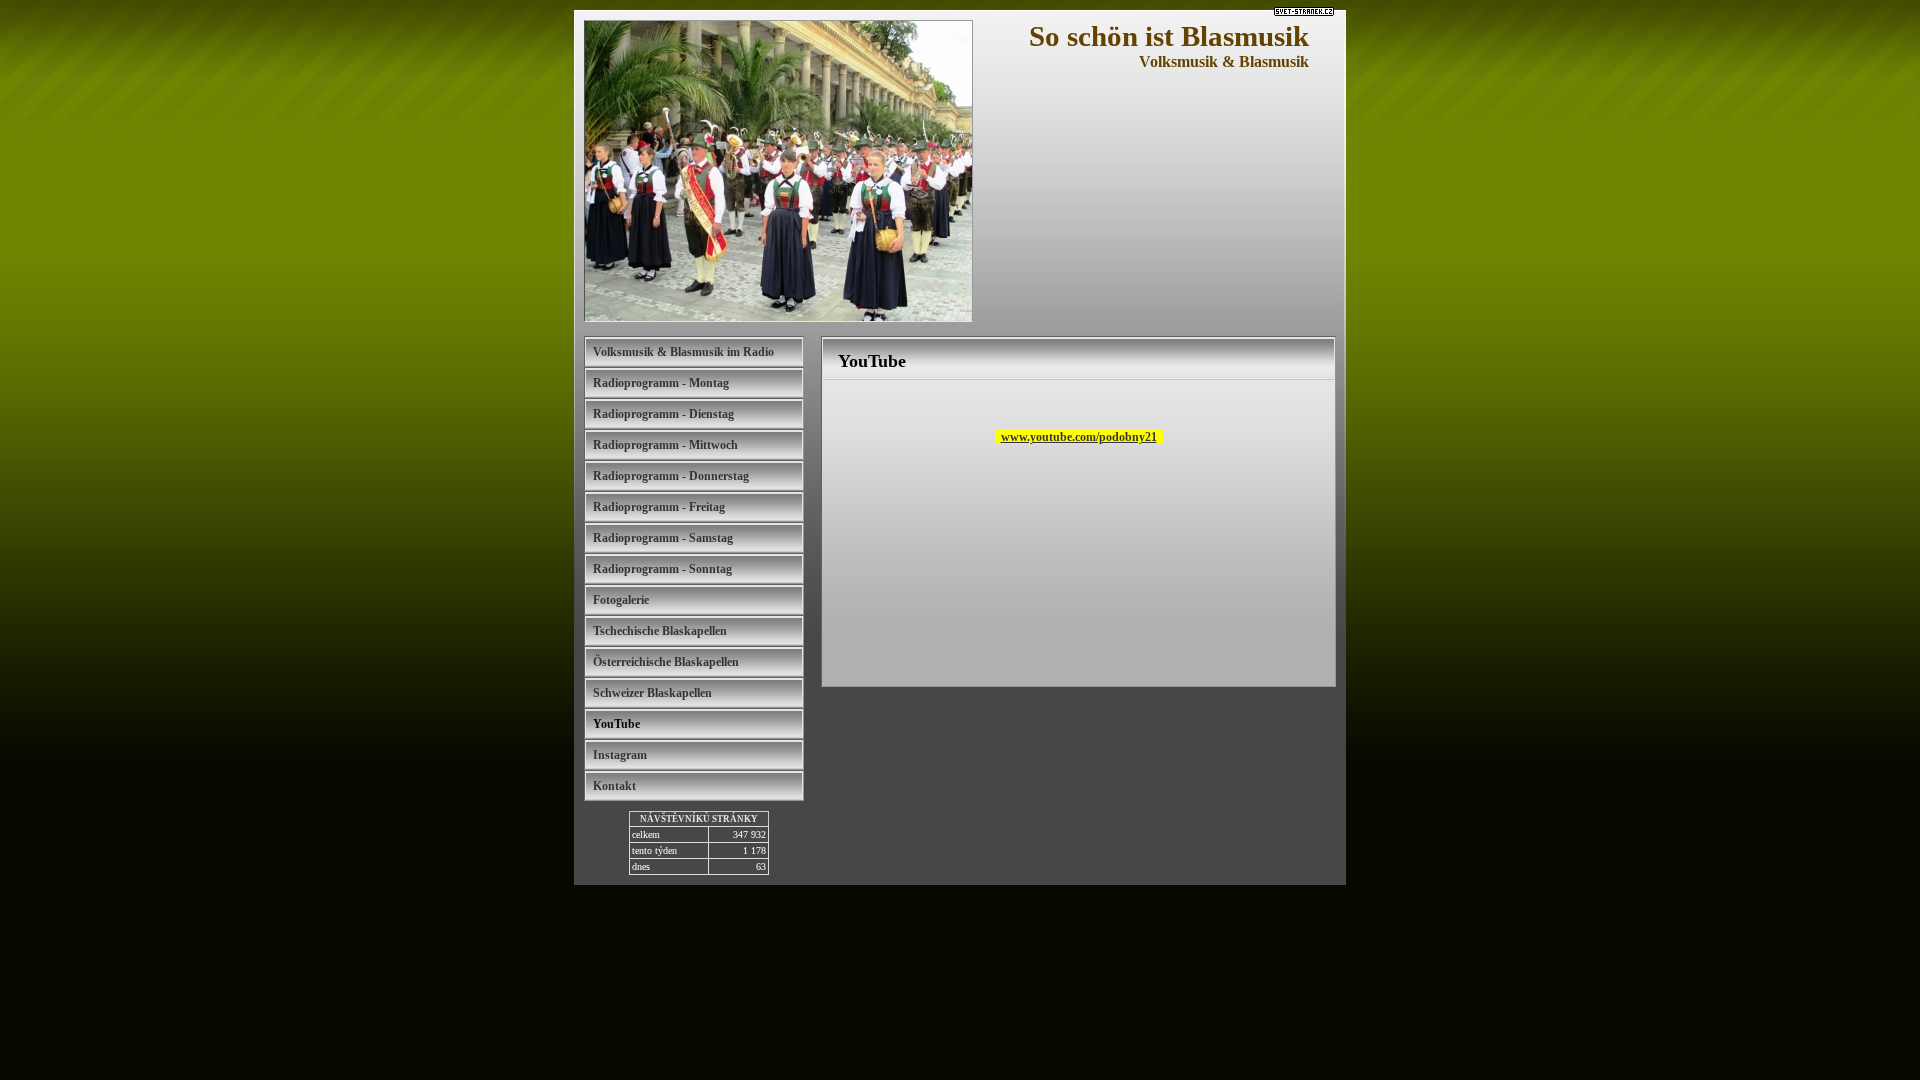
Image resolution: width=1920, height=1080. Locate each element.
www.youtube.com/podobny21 (1079, 437)
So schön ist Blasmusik (1169, 36)
